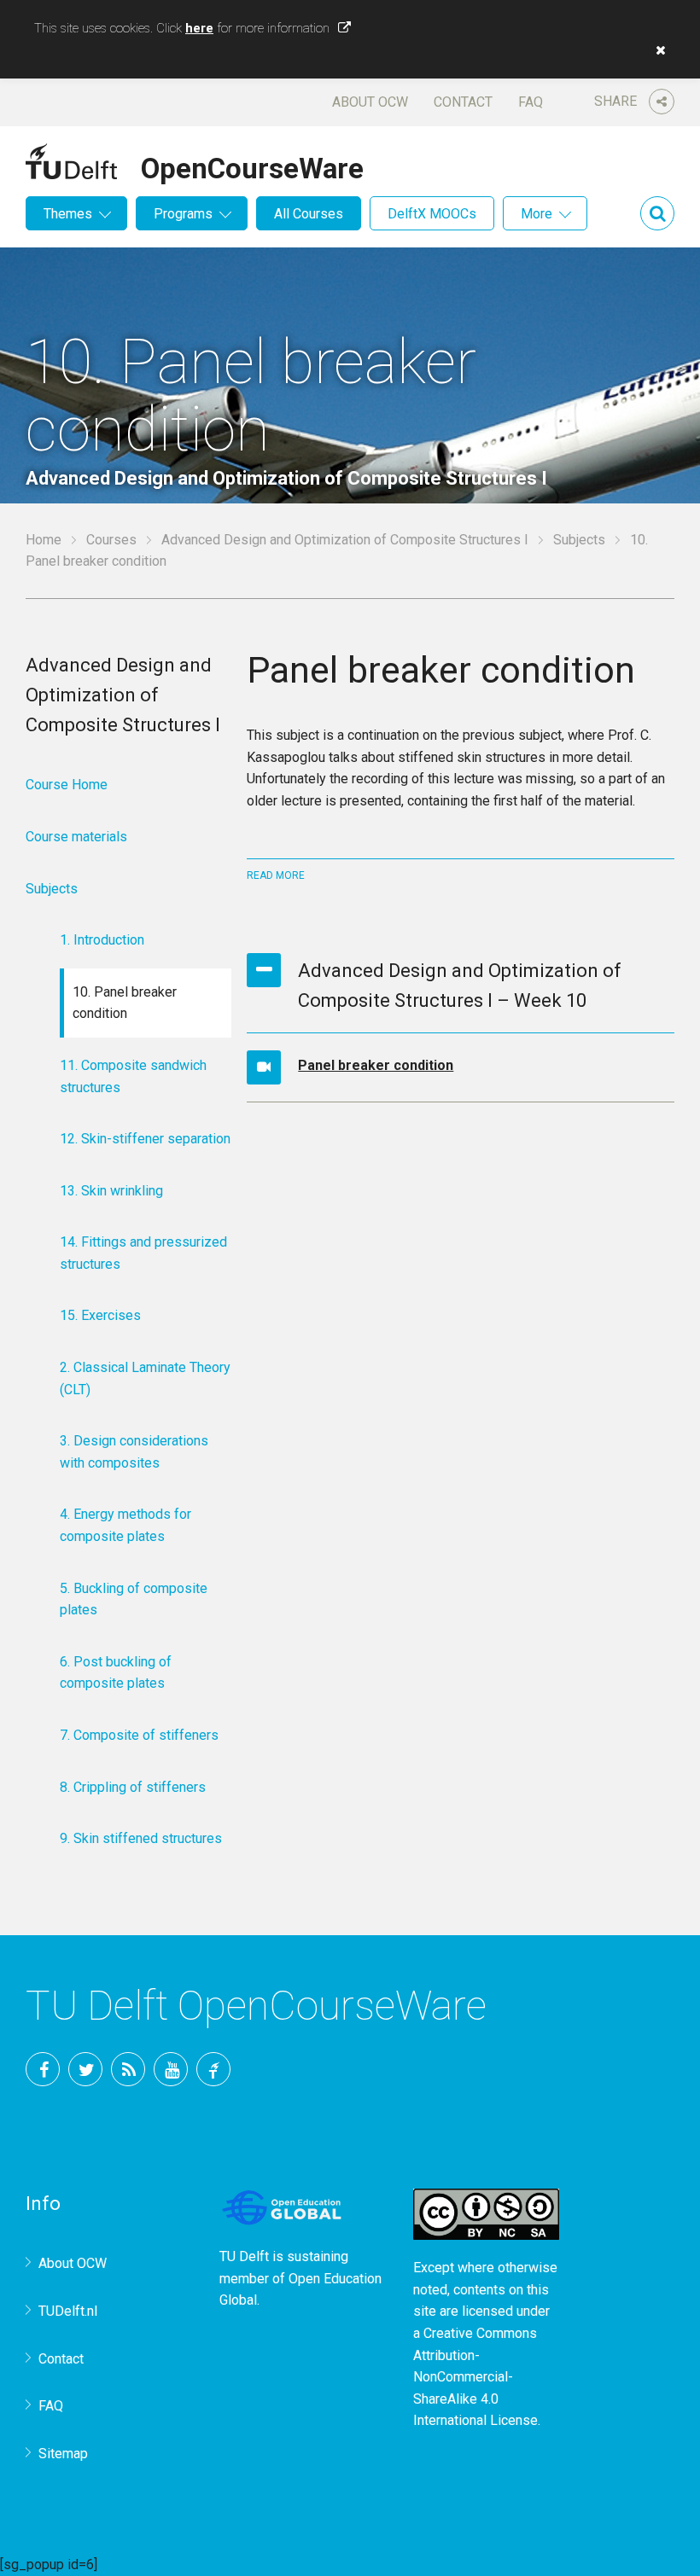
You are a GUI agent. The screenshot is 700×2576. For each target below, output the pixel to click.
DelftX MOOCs (432, 214)
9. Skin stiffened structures (141, 1838)
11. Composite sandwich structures (133, 1076)
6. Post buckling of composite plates (116, 1673)
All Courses (309, 214)
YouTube (171, 2069)
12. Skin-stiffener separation (145, 1139)
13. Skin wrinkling (111, 1191)
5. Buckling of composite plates (134, 1599)
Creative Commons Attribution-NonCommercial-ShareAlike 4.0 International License (475, 2377)
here (199, 28)
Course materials (76, 837)
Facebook (43, 2069)
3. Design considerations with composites (134, 1452)
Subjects (579, 540)
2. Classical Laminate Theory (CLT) (145, 1378)
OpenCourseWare (252, 166)
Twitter (85, 2069)
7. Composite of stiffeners (139, 1735)
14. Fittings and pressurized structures (143, 1253)
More (537, 214)
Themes (68, 214)
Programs (183, 214)
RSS (128, 2069)
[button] (656, 50)
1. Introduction (102, 940)
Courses (111, 540)
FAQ (531, 102)
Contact (463, 102)
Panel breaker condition (376, 1065)
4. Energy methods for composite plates (125, 1525)
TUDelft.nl (68, 2311)
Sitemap (63, 2454)
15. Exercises (100, 1315)
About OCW (370, 102)
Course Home (67, 785)
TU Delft (213, 2069)
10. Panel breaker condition (125, 1003)
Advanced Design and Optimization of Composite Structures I (345, 540)
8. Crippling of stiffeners (133, 1787)
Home (44, 540)
